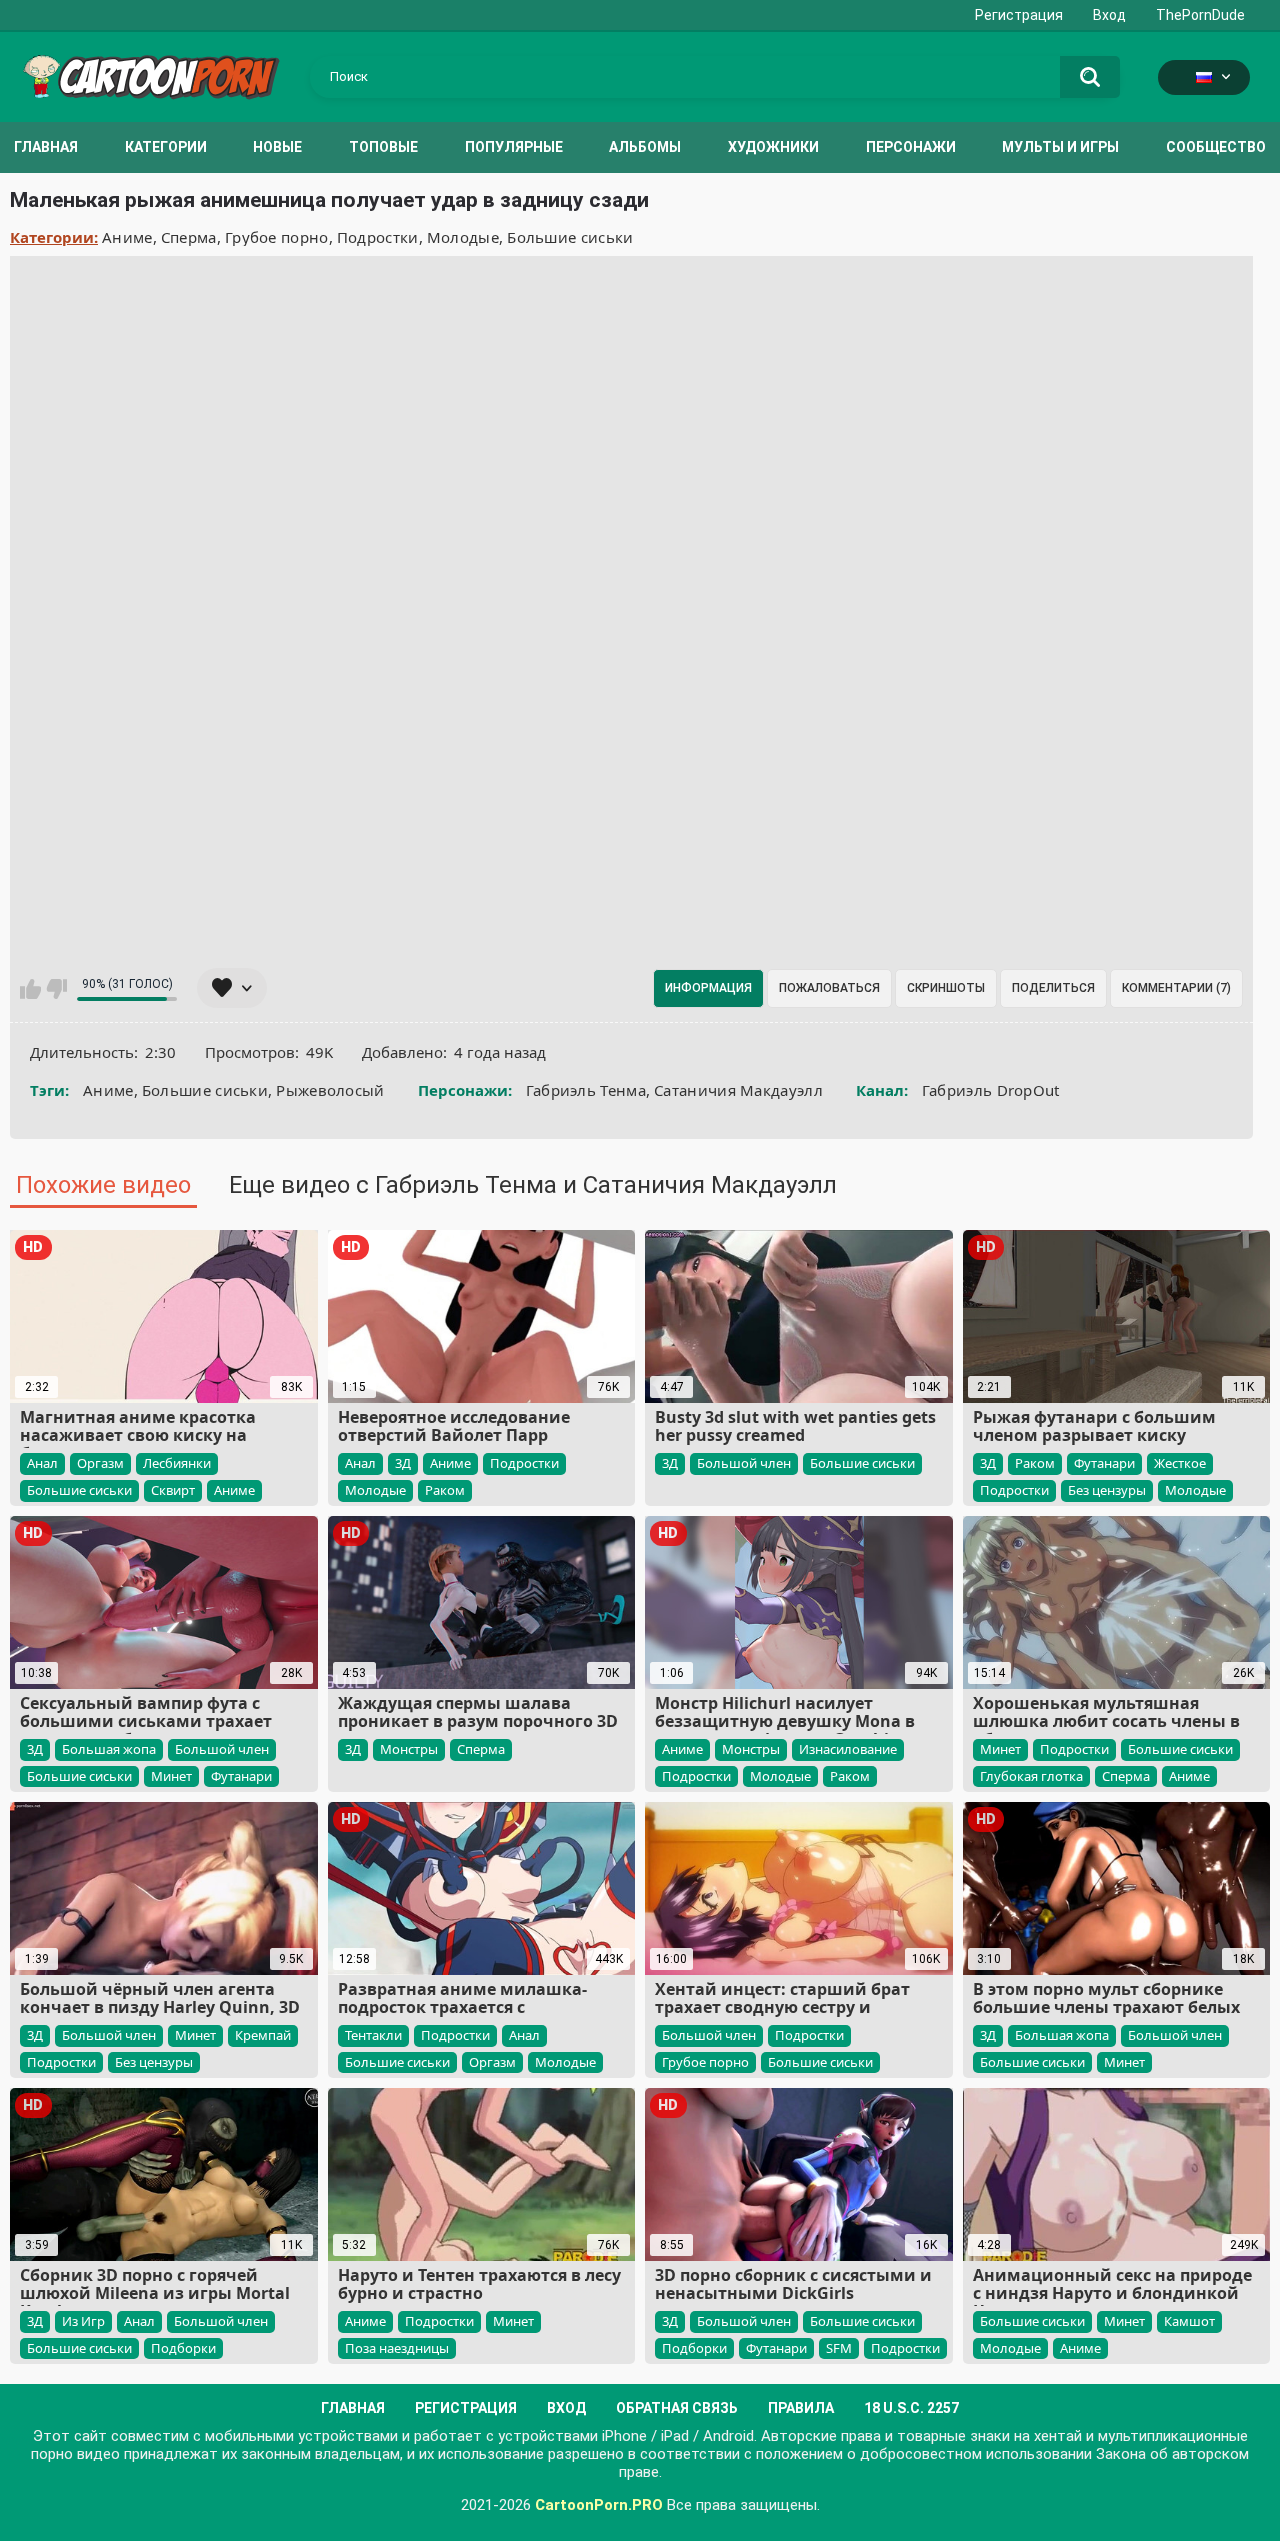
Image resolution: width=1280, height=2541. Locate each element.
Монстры (409, 1749)
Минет (171, 1776)
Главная (46, 147)
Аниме (127, 237)
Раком (445, 1490)
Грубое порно (277, 237)
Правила (801, 2408)
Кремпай (263, 2035)
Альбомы (645, 147)
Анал (42, 1463)
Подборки (183, 2348)
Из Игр (83, 2321)
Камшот (1189, 2321)
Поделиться (1053, 988)
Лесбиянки (177, 1463)
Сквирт (173, 1490)
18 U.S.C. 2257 (911, 2408)
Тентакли (373, 2035)
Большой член (744, 1463)
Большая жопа (109, 1749)
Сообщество (1216, 147)
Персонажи (911, 147)
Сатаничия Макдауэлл (738, 1090)
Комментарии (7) (1176, 988)
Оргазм (100, 1463)
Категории (166, 147)
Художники (773, 147)
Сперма (189, 237)
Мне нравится (30, 989)
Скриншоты (946, 988)
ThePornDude (1200, 15)
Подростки (378, 237)
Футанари (1104, 1463)
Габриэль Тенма (586, 1090)
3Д (403, 1463)
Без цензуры (1107, 1490)
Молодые (463, 237)
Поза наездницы (397, 2348)
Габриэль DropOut (991, 1090)
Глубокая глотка (1031, 1776)
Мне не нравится (56, 989)
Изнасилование (848, 1749)
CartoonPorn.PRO (599, 2505)
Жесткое (1180, 1463)
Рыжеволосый (330, 1090)
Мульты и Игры (1060, 147)
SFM (839, 2348)
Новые (277, 147)
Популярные (514, 147)
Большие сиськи (570, 237)
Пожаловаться (829, 988)
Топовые (383, 147)
